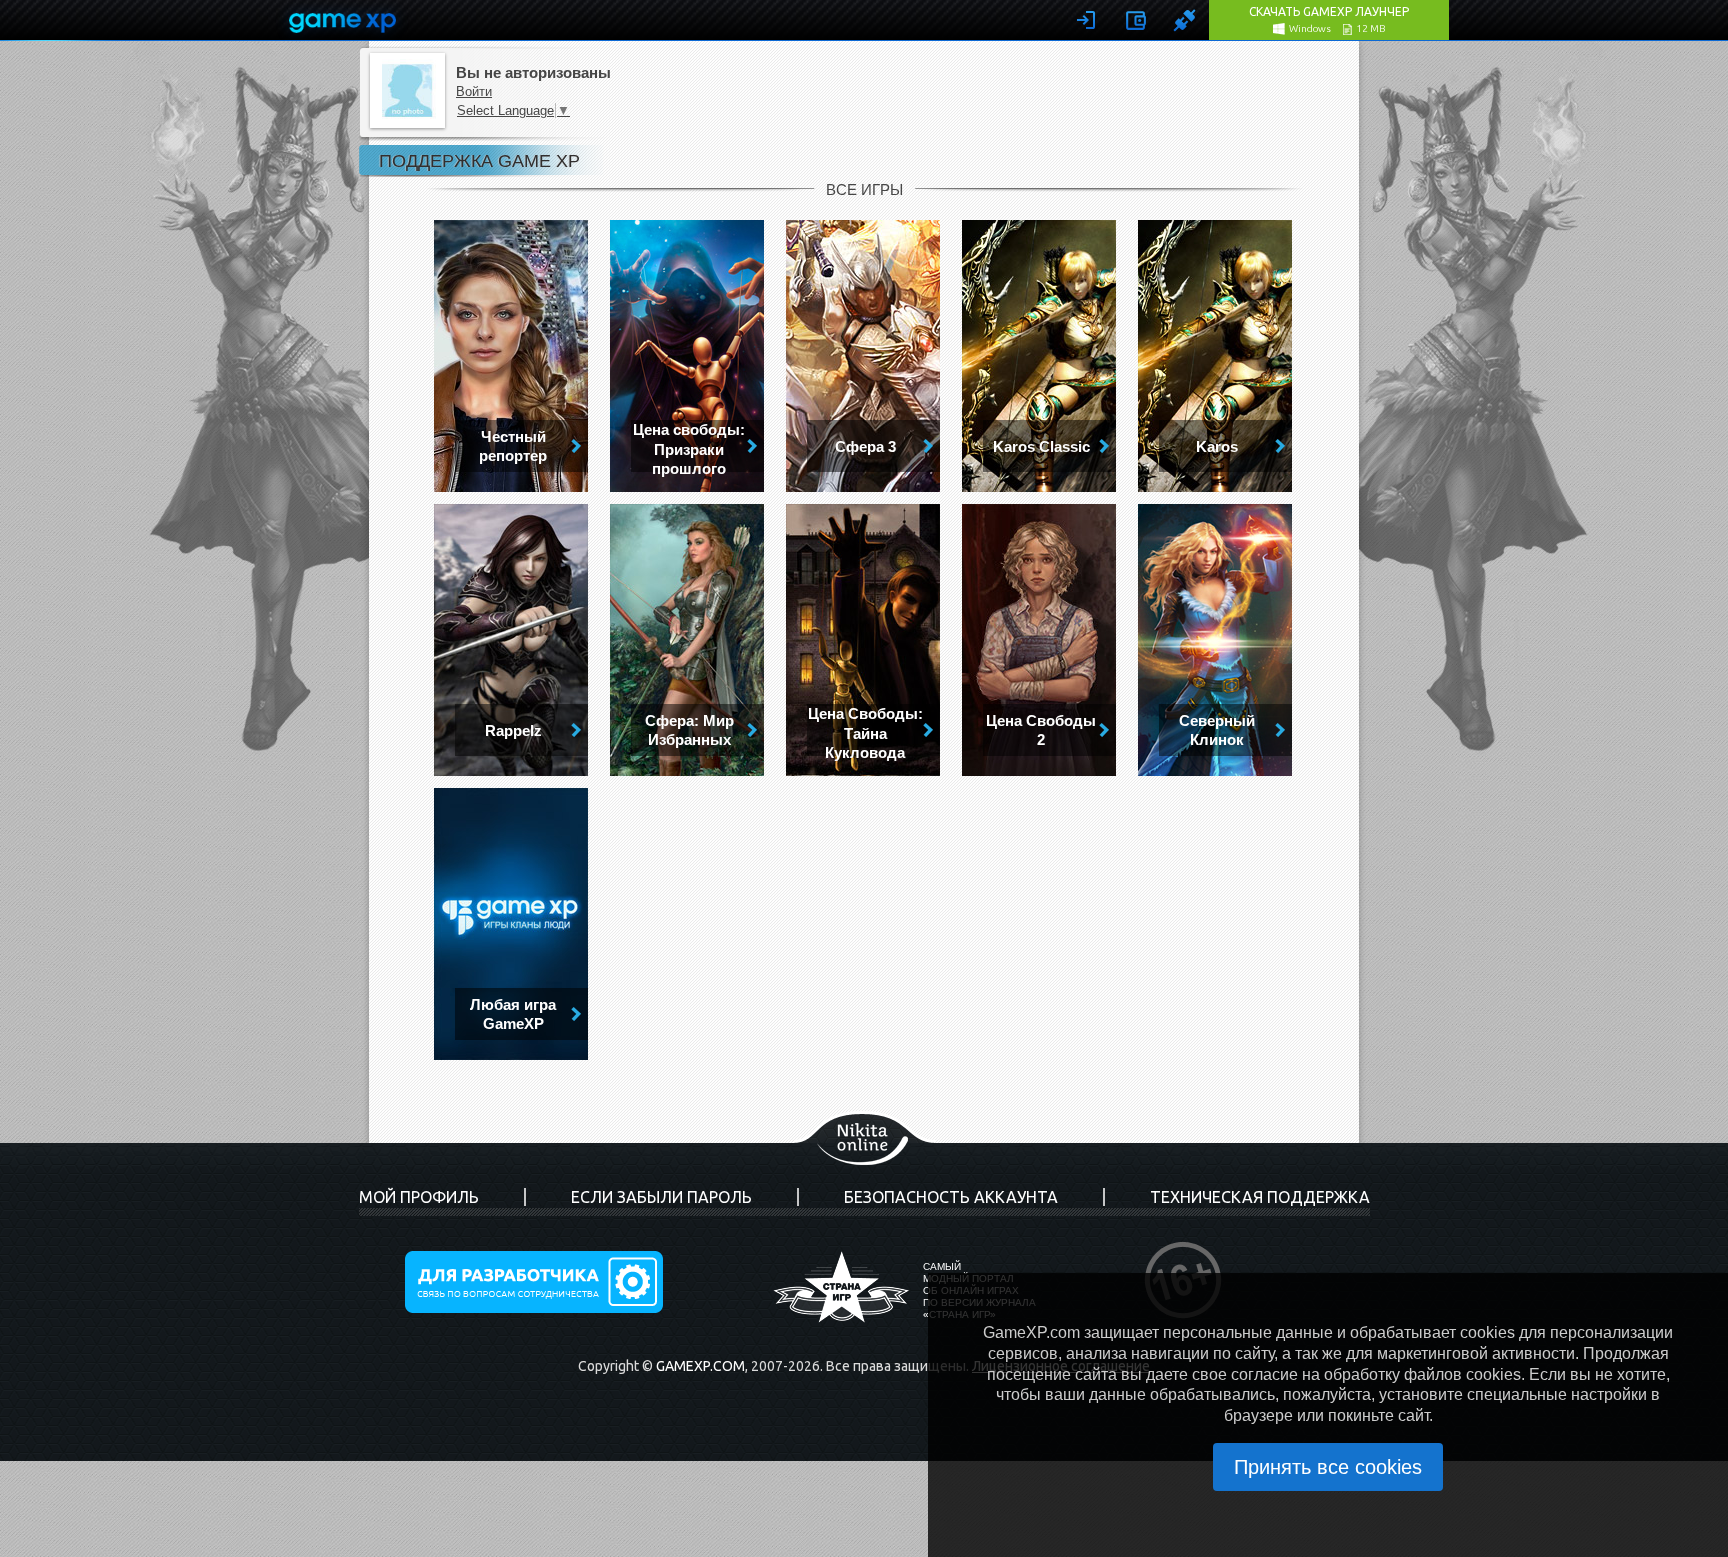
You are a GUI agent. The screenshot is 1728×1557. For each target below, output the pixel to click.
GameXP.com (700, 1366)
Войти (474, 91)
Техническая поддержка (1260, 1197)
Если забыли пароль (661, 1197)
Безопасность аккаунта (951, 1197)
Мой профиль (419, 1197)
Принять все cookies (1328, 1467)
